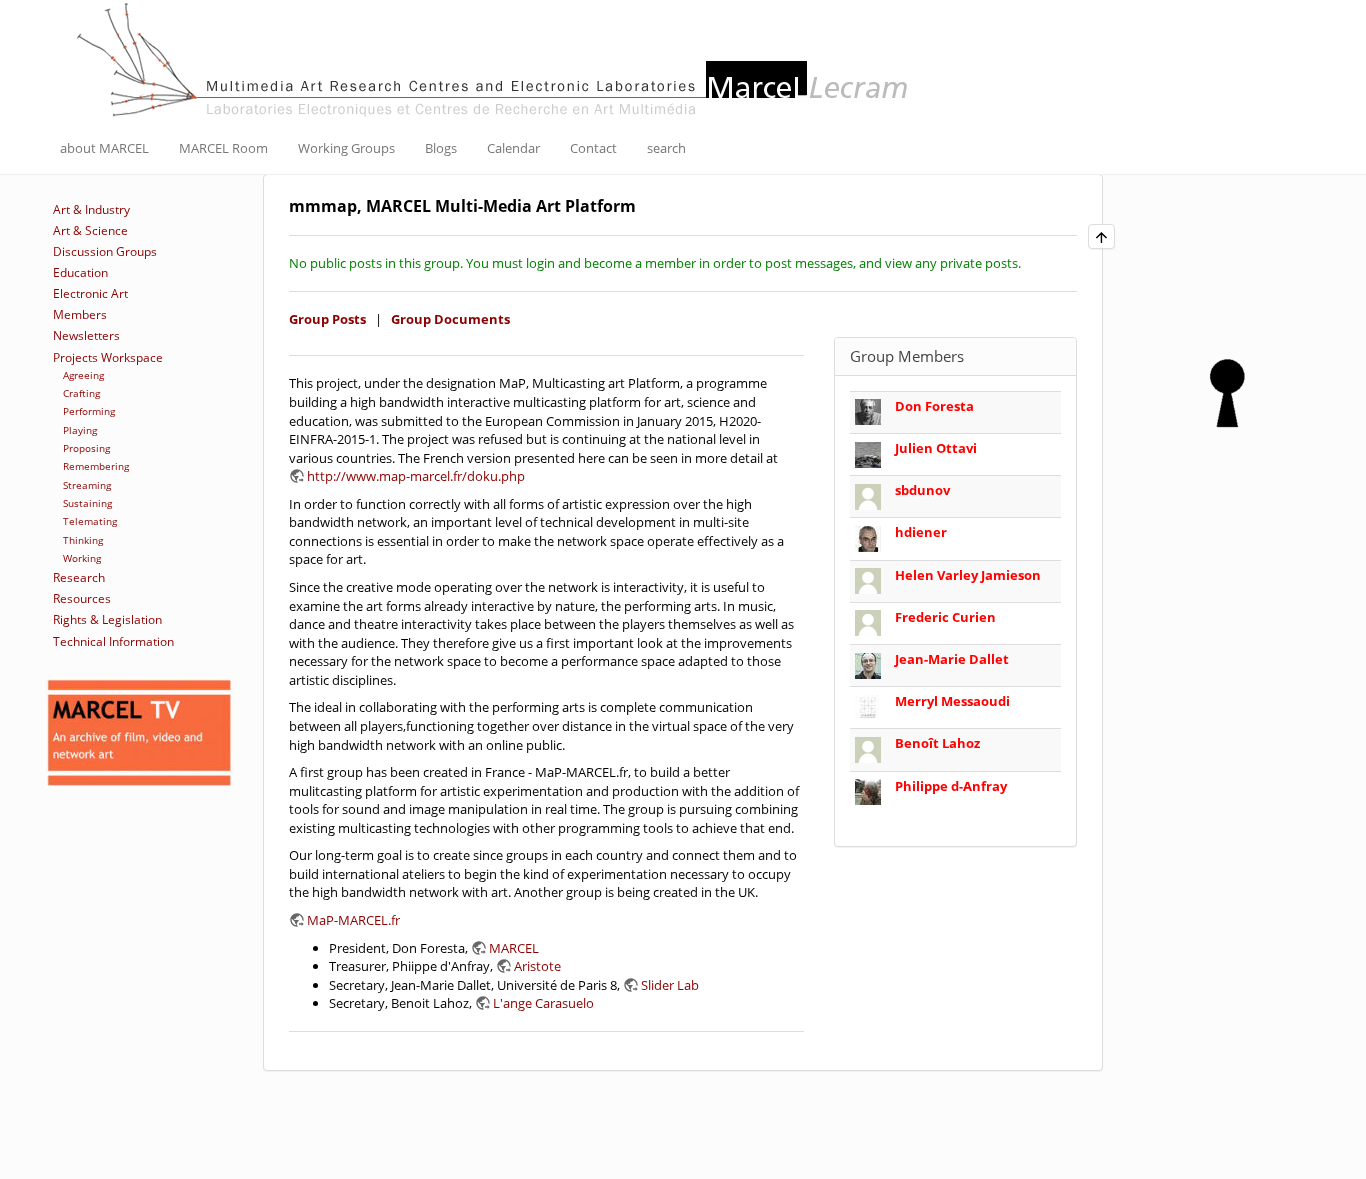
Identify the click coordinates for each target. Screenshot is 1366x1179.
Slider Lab (670, 985)
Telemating (90, 521)
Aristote (537, 966)
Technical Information (113, 641)
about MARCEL (104, 148)
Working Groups (346, 148)
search (666, 148)
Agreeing (83, 375)
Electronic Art (90, 293)
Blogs (441, 148)
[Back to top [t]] (1101, 236)
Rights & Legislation (107, 619)
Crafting (81, 393)
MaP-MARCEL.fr (353, 920)
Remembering (96, 466)
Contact (593, 148)
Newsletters (86, 335)
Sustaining (87, 503)
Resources (82, 598)
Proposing (86, 448)
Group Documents (450, 319)
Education (80, 272)
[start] (495, 58)
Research (79, 577)
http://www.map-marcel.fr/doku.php (416, 476)
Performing (89, 411)
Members (80, 314)
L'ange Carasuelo (543, 1003)
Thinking (83, 540)
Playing (80, 430)
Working (82, 558)
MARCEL (514, 948)
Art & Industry (91, 209)
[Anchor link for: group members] (971, 355)
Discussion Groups (105, 251)
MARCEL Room (223, 148)
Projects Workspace (108, 357)
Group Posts (327, 319)
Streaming (87, 485)
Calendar (513, 148)
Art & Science (90, 230)
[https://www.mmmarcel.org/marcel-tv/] (139, 733)
